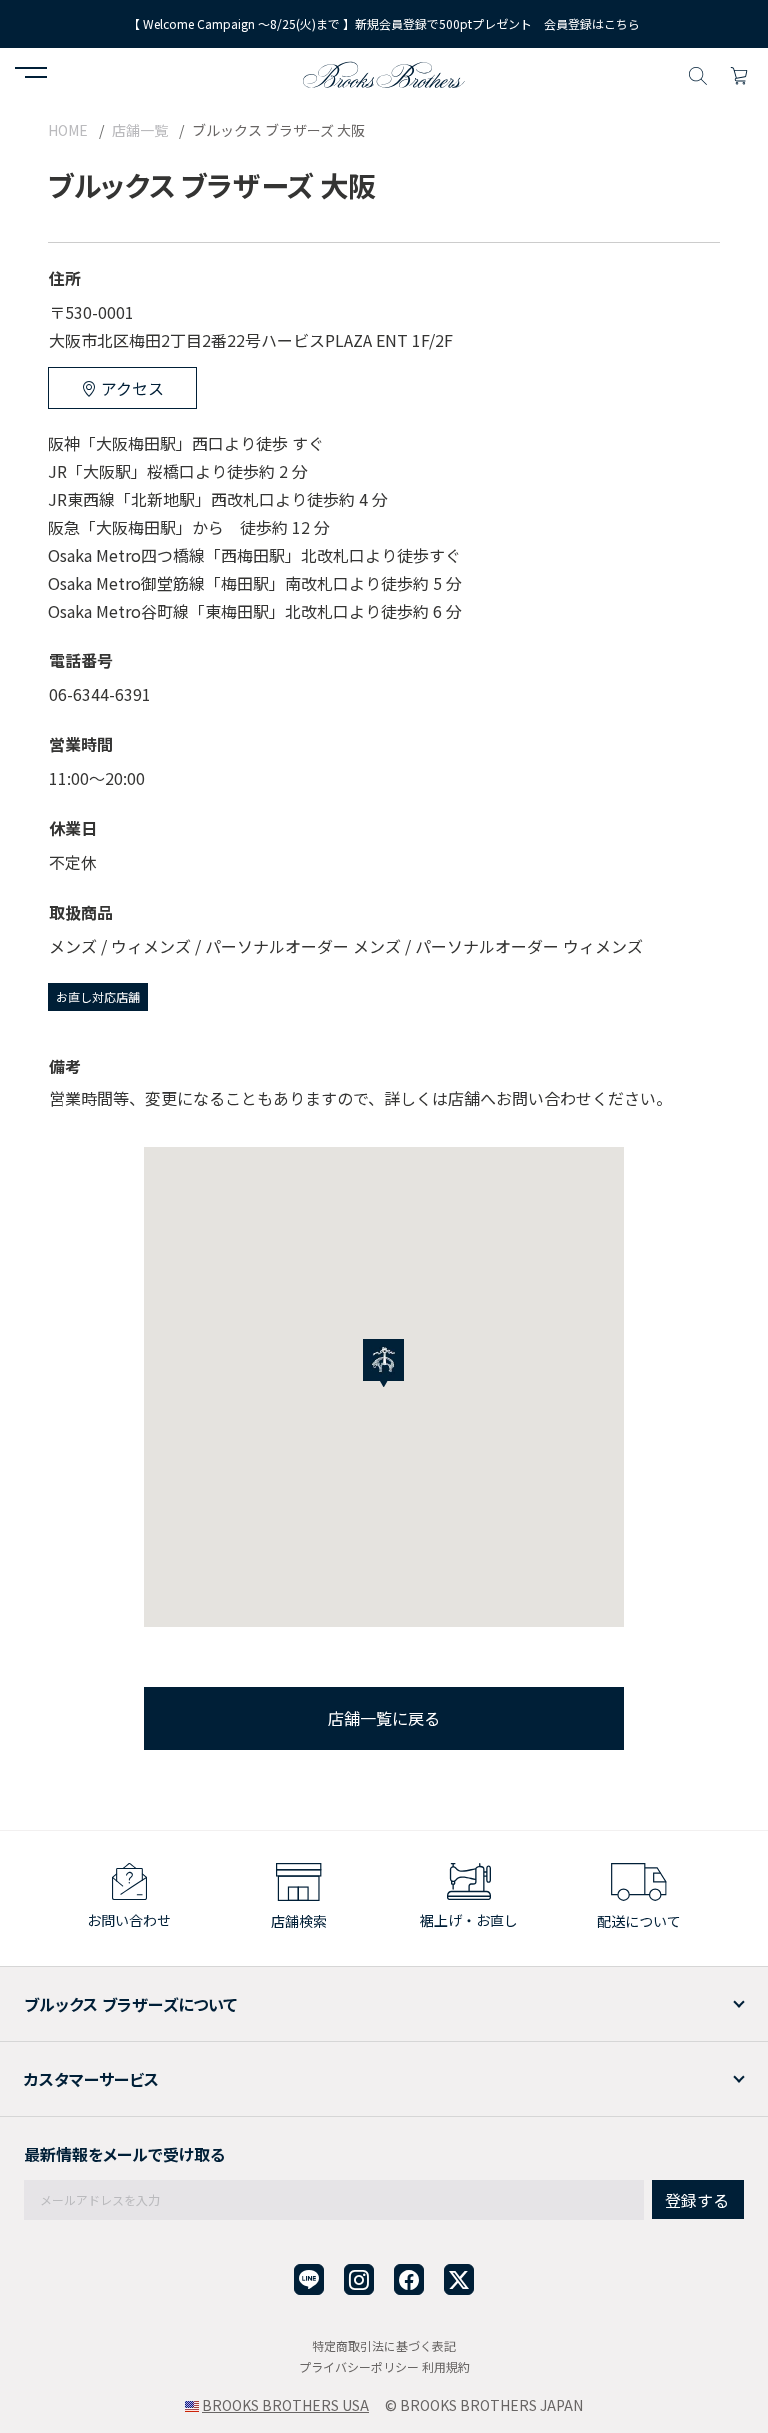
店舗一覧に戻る (384, 1718)
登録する (697, 2200)
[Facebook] (409, 2279)
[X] (459, 2279)
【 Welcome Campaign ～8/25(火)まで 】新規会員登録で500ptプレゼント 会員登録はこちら (384, 23)
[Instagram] (359, 2279)
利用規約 (446, 2366)
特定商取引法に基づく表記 (384, 2345)
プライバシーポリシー (359, 2366)
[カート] (739, 73)
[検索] (698, 73)
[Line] (309, 2279)
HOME (68, 130)
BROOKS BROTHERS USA (285, 2405)
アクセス (130, 388)
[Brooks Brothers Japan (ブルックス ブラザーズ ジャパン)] (384, 73)
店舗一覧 (140, 130)
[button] (31, 75)
